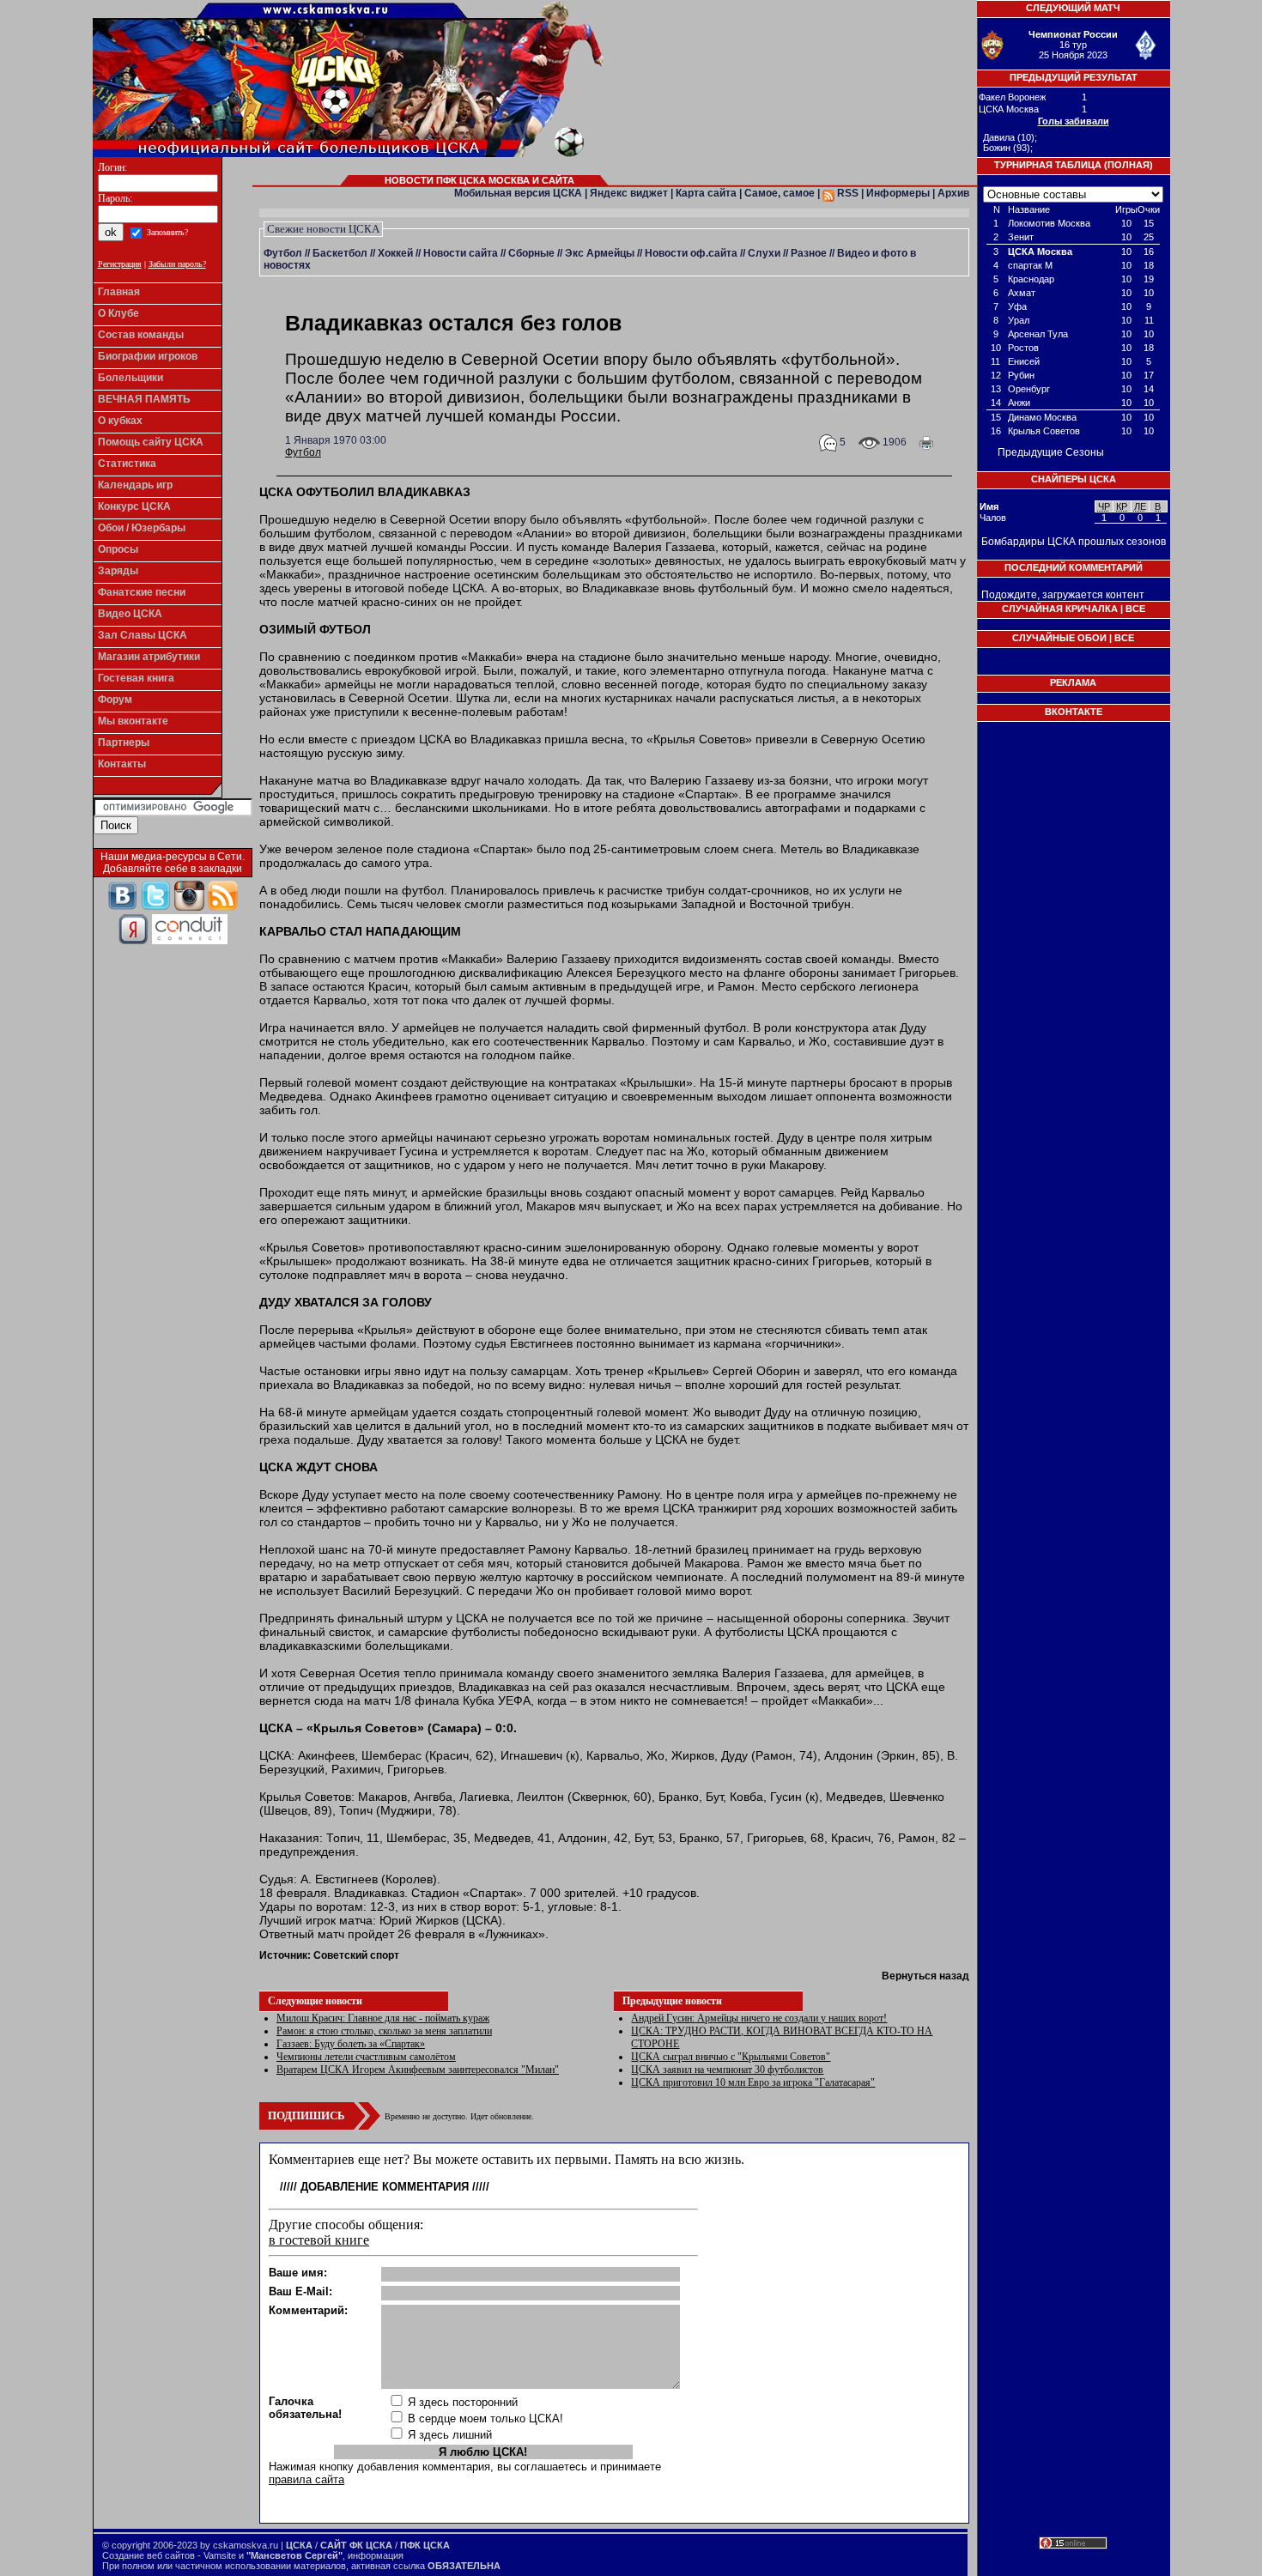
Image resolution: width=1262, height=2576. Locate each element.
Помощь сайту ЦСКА (151, 442)
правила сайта (306, 2479)
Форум (115, 700)
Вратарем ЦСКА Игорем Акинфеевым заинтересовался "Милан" (418, 2070)
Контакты (122, 764)
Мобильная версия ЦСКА (518, 193)
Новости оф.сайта (691, 253)
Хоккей (395, 253)
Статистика (127, 464)
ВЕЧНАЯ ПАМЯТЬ (144, 399)
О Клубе (118, 313)
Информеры (898, 193)
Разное (809, 253)
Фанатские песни (142, 592)
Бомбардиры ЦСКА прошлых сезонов (1074, 542)
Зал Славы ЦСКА (143, 635)
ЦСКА (299, 2545)
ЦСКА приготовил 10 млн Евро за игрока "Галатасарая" (753, 2082)
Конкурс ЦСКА (134, 506)
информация (376, 2555)
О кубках (120, 421)
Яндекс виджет (629, 193)
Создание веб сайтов (149, 2555)
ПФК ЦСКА (425, 2545)
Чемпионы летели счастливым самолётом (366, 2057)
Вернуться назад (925, 1976)
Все (1135, 609)
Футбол (283, 253)
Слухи (764, 253)
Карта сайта (706, 193)
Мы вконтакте (133, 721)
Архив (953, 193)
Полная (1129, 165)
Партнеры (124, 742)
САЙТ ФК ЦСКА (356, 2545)
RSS (846, 193)
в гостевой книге (319, 2240)
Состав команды (141, 335)
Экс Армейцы (600, 253)
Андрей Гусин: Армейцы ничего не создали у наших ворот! (759, 2018)
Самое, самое (780, 193)
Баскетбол (340, 253)
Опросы (118, 549)
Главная (119, 292)
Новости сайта (461, 253)
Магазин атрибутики (149, 657)
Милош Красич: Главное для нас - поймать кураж (383, 2018)
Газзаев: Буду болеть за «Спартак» (351, 2044)
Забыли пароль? (177, 264)
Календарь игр (135, 485)
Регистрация (120, 264)
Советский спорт (356, 1955)
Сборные (531, 253)
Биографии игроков (148, 356)
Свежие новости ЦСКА (323, 229)
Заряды (118, 571)
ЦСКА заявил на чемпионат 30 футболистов (727, 2070)
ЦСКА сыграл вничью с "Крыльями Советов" (731, 2057)
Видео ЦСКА (130, 614)
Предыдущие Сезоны (1051, 452)
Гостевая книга (136, 678)
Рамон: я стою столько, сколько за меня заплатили (384, 2031)
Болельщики (130, 378)
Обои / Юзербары (142, 528)
